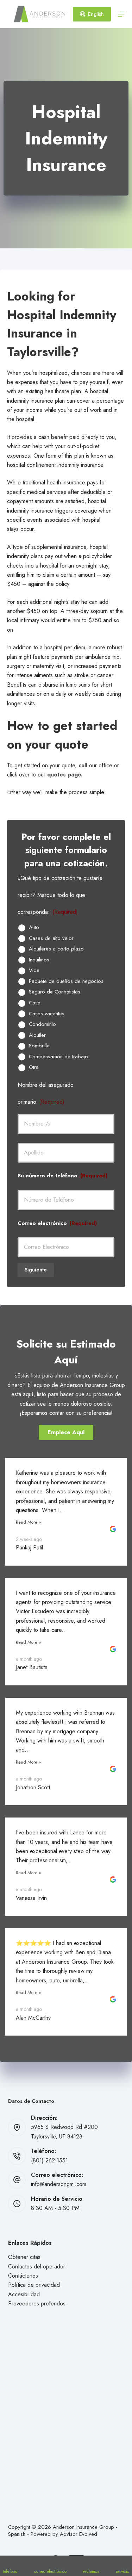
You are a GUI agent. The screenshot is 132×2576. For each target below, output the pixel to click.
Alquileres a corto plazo (56, 949)
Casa (35, 1003)
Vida (34, 971)
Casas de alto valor (51, 939)
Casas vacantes (47, 1014)
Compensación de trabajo (58, 1057)
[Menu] (121, 14)
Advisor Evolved (78, 2534)
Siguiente (36, 1270)
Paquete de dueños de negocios (66, 982)
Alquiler (37, 1035)
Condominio (42, 1024)
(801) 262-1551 (49, 2160)
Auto (34, 928)
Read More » (29, 1522)
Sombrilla (39, 1046)
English (96, 14)
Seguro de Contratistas (55, 992)
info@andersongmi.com (59, 2184)
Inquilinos (39, 960)
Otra (34, 1067)
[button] (66, 1432)
